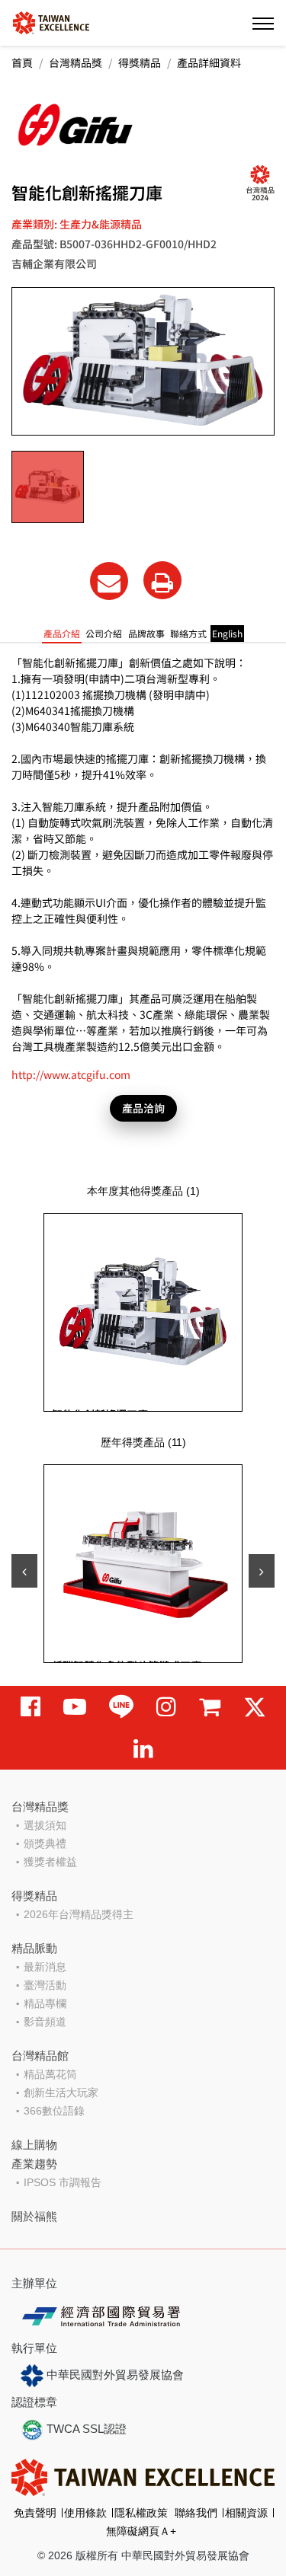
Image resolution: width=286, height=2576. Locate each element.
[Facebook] (31, 1707)
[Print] (162, 580)
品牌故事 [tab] (146, 633)
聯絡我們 (196, 2513)
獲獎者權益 (50, 1862)
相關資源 (246, 2513)
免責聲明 (35, 2513)
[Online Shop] (210, 1707)
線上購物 (34, 2145)
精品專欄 (45, 2003)
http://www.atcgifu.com (71, 1074)
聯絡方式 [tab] (188, 633)
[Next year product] (262, 1571)
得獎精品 (140, 62)
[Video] (75, 1707)
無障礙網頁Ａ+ (141, 2531)
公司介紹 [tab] (104, 633)
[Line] (121, 1707)
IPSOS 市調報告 (63, 2182)
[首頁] (51, 22)
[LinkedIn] (143, 1749)
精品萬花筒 (50, 2074)
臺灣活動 (45, 1985)
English (227, 633)
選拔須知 (45, 1825)
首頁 (22, 62)
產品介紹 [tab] (62, 633)
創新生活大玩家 (61, 2092)
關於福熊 (34, 2216)
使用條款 (85, 2513)
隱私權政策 (141, 2513)
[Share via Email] (109, 581)
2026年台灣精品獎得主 (79, 1914)
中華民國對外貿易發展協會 (114, 2375)
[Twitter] (255, 1707)
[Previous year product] (24, 1571)
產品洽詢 (143, 1108)
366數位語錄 (54, 2111)
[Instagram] (166, 1707)
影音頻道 (45, 2022)
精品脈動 (34, 1948)
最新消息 (45, 1967)
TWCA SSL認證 (85, 2429)
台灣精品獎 (76, 62)
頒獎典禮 (45, 1843)
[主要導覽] (263, 23)
